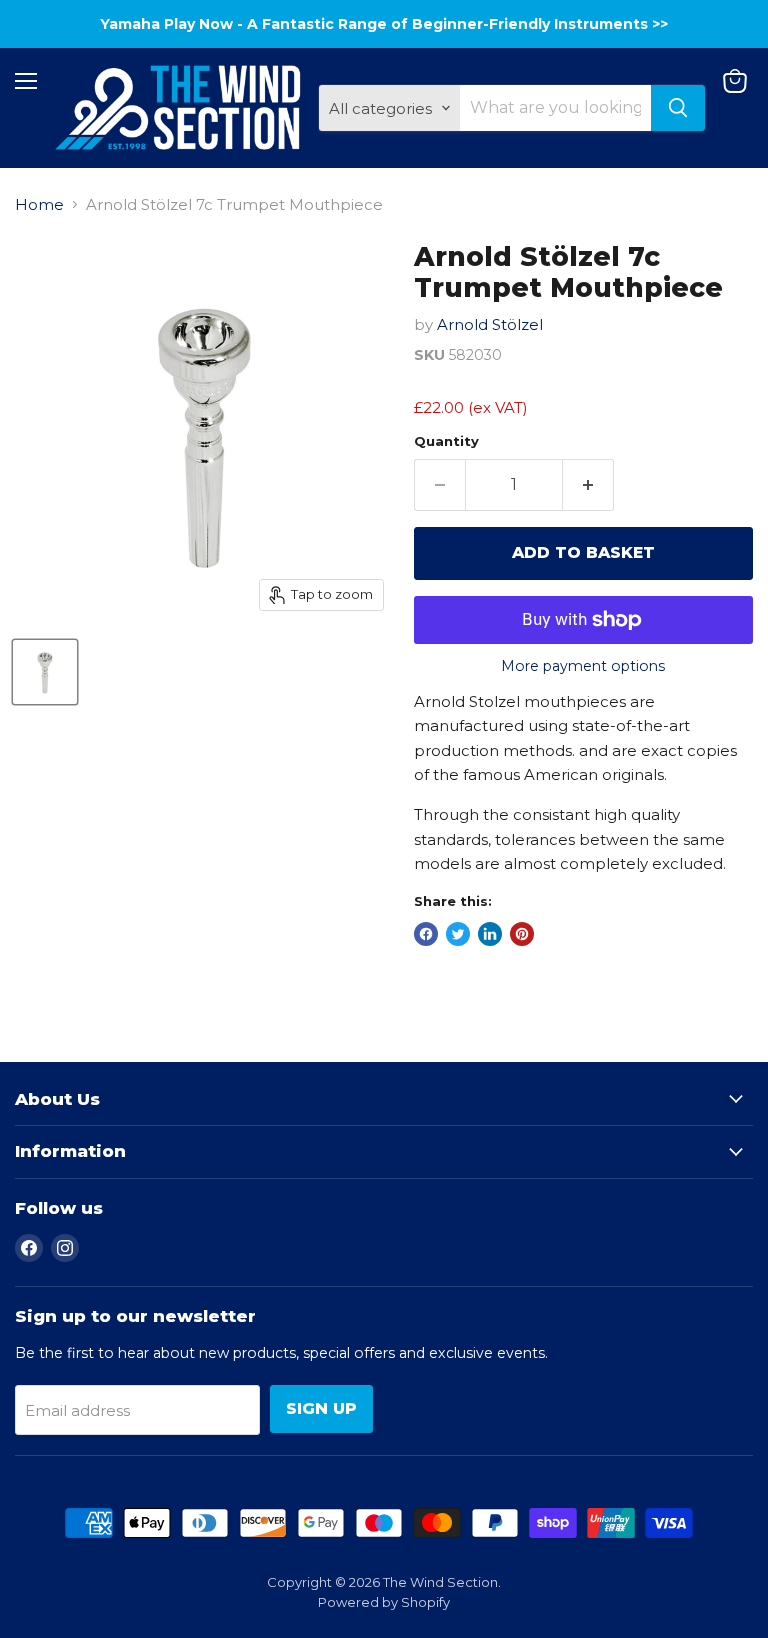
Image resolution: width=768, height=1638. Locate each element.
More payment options (583, 666)
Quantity (446, 441)
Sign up (321, 1408)
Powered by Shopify (384, 1602)
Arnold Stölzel (490, 324)
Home (39, 204)
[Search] (678, 108)
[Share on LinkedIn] (490, 934)
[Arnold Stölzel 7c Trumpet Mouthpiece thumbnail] (45, 672)
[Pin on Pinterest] (522, 934)
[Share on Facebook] (426, 934)
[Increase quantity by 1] (588, 485)
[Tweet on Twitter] (458, 934)
